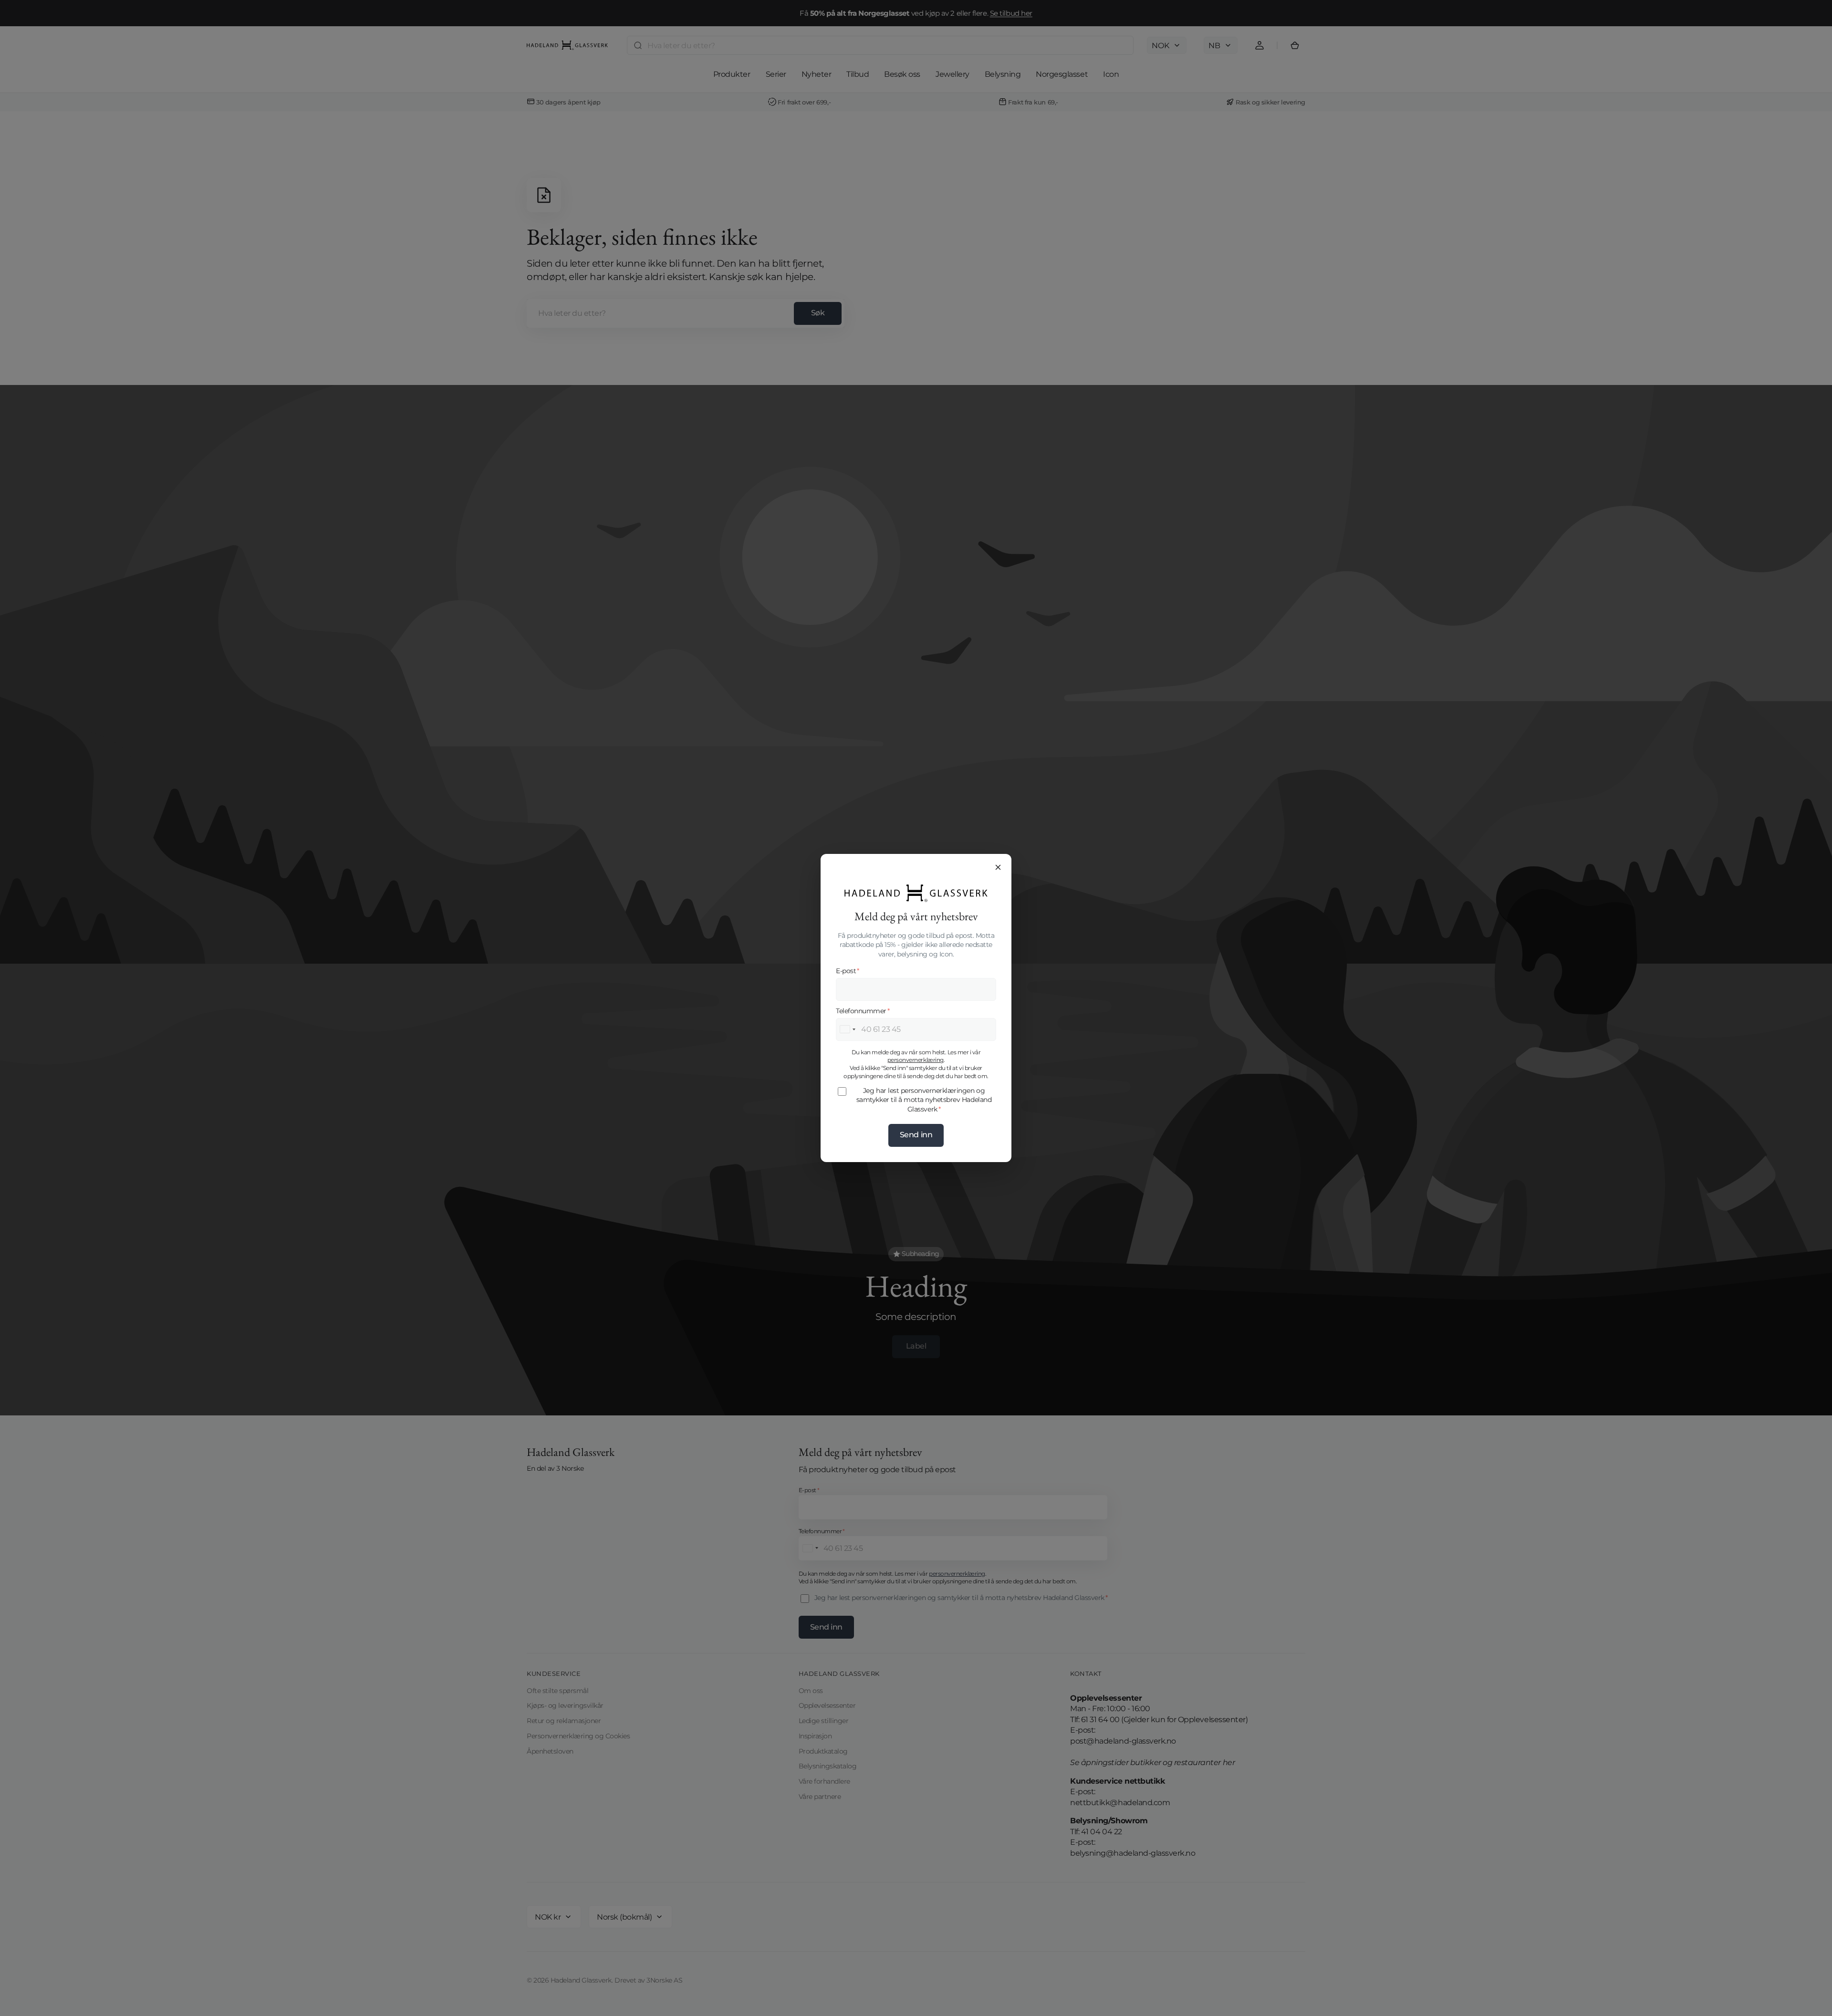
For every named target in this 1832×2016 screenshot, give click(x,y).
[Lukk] (998, 867)
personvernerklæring (916, 1060)
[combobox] (847, 1029)
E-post (848, 971)
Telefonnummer (863, 1011)
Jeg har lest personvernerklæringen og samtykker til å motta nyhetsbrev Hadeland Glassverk (924, 1100)
